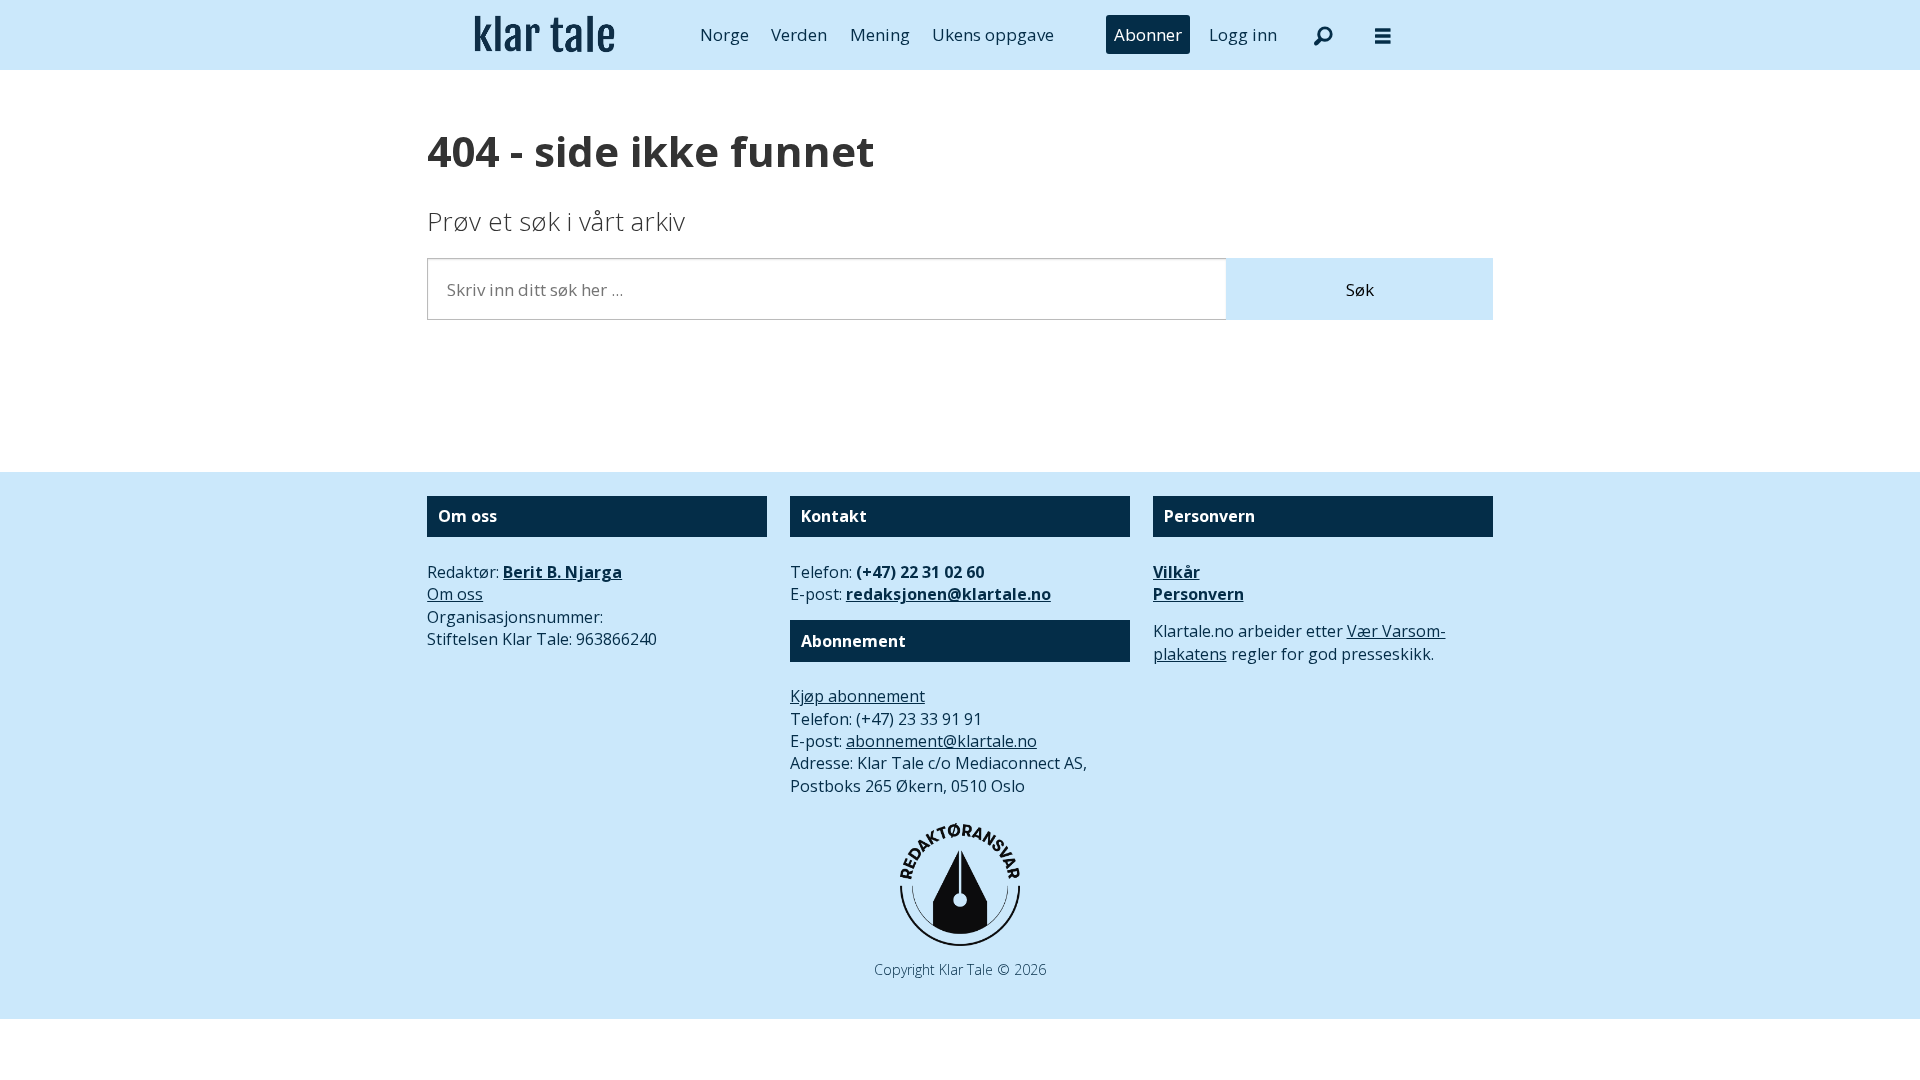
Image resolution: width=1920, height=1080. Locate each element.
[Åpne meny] (1383, 35)
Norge (724, 34)
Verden (799, 34)
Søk (1360, 289)
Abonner (1148, 34)
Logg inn (1243, 34)
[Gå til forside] (544, 35)
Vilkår (1176, 572)
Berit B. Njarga (562, 572)
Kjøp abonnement (857, 696)
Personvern (1198, 594)
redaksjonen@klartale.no (948, 594)
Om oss (455, 594)
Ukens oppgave (993, 34)
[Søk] (1323, 35)
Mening (880, 34)
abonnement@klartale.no (941, 741)
